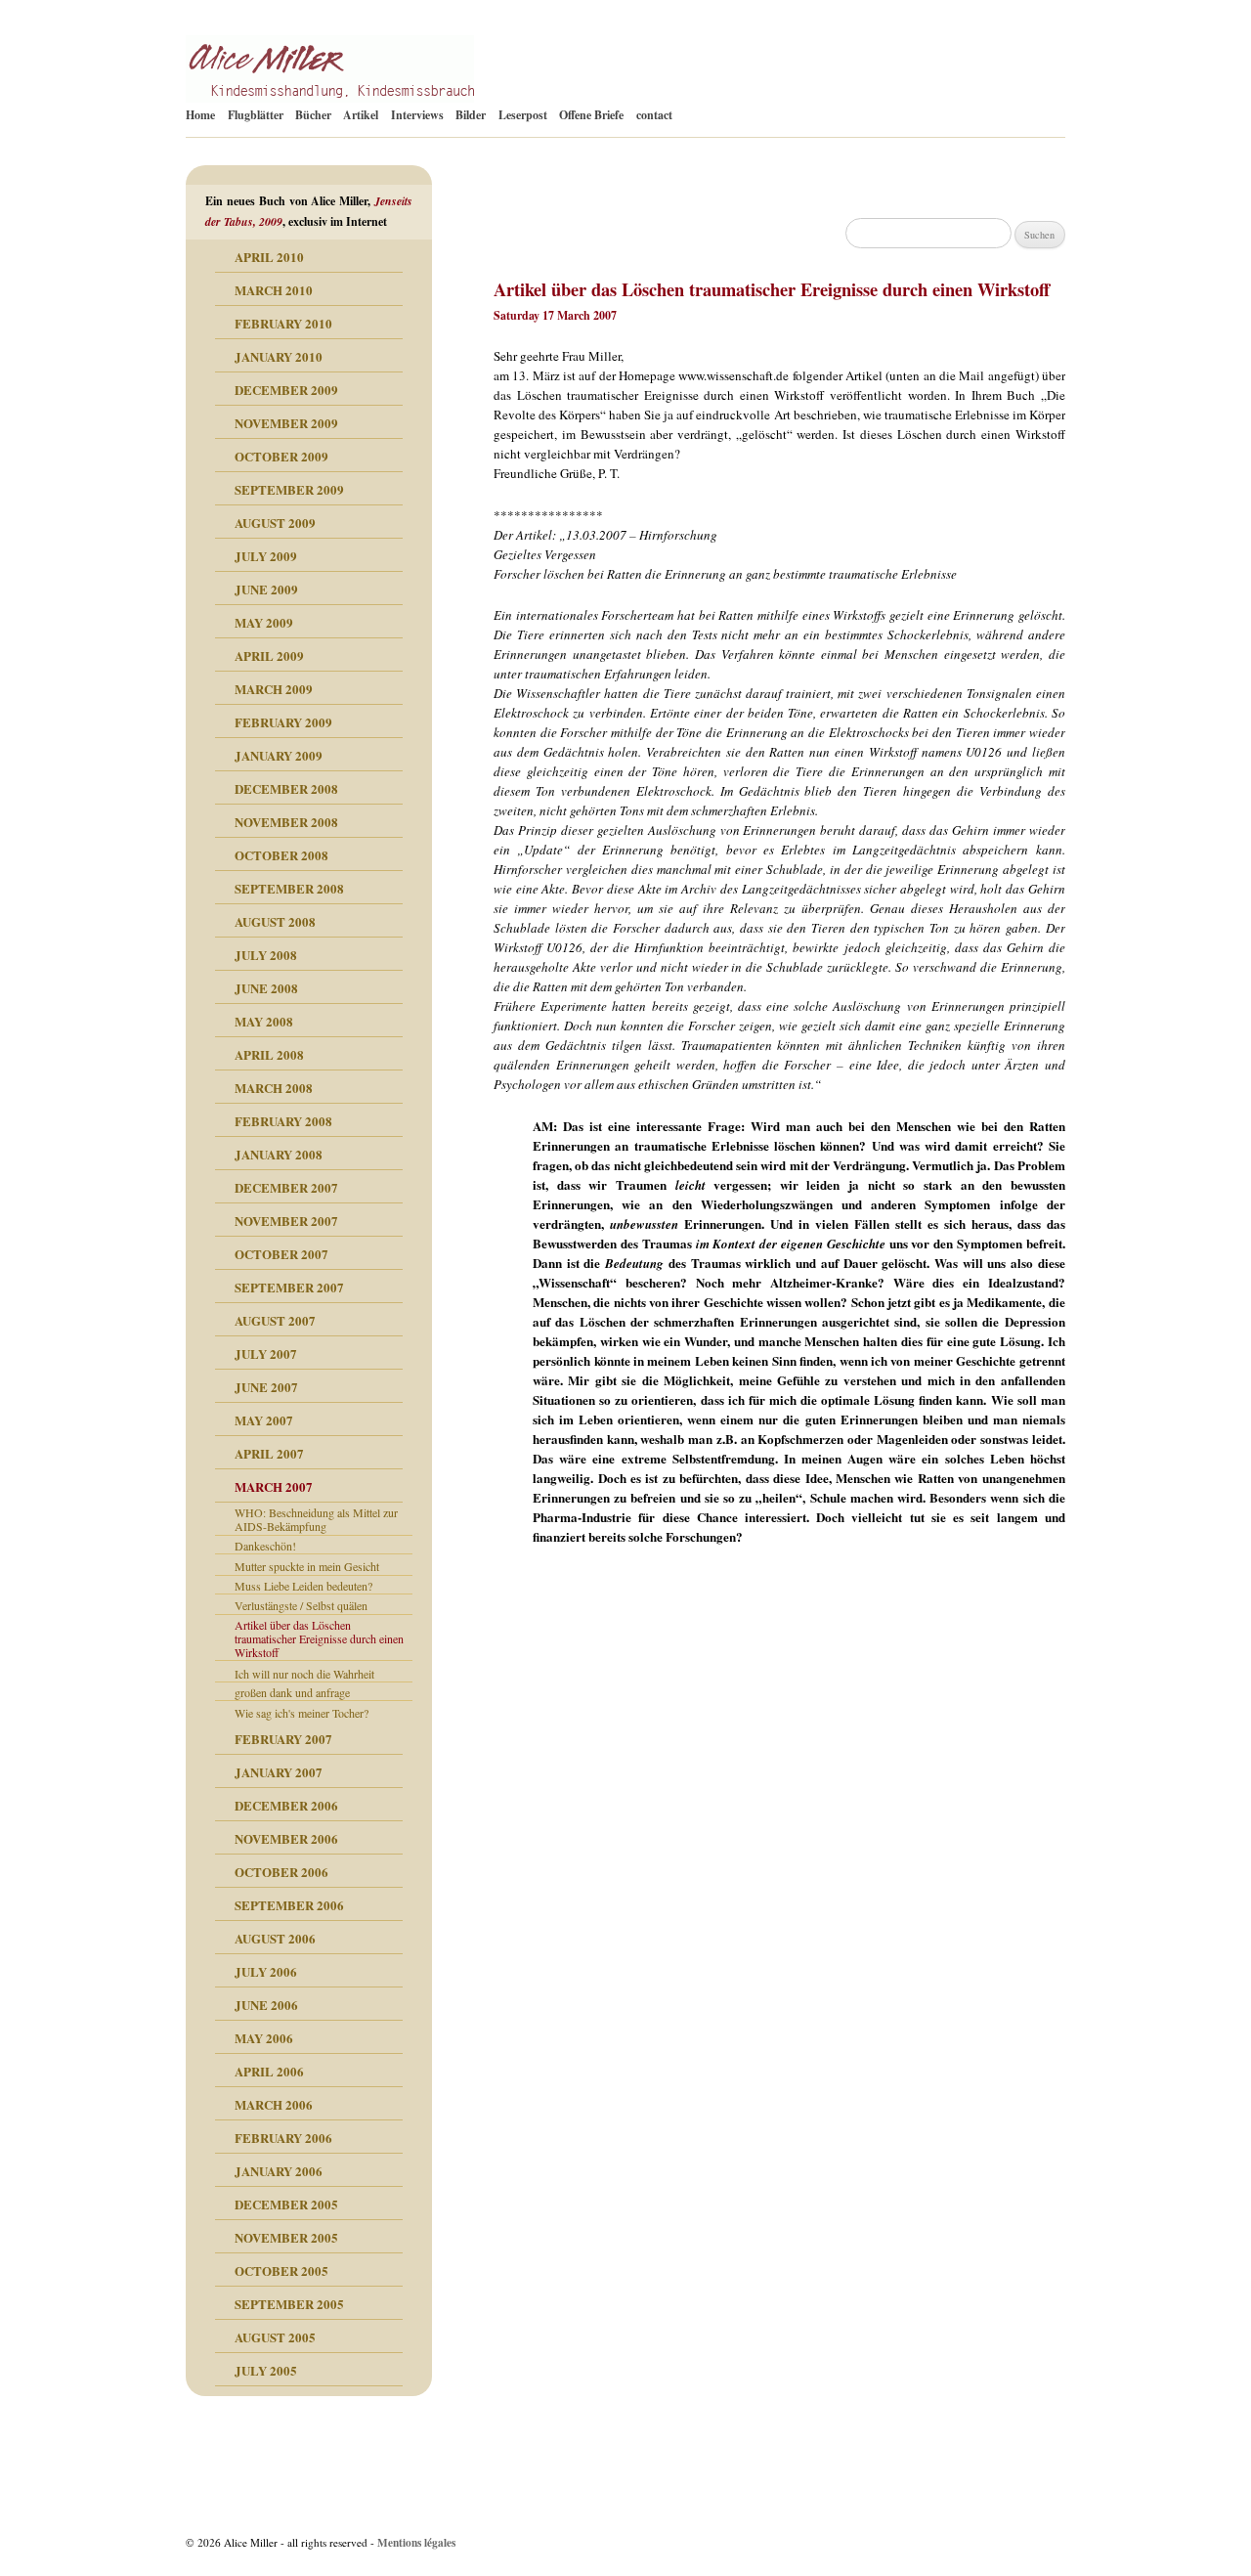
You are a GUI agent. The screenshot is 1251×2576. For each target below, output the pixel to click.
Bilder (471, 115)
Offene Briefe (591, 115)
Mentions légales (416, 2542)
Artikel (361, 115)
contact (654, 115)
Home (200, 115)
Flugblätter (256, 115)
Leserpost (523, 115)
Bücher (313, 115)
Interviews (417, 115)
